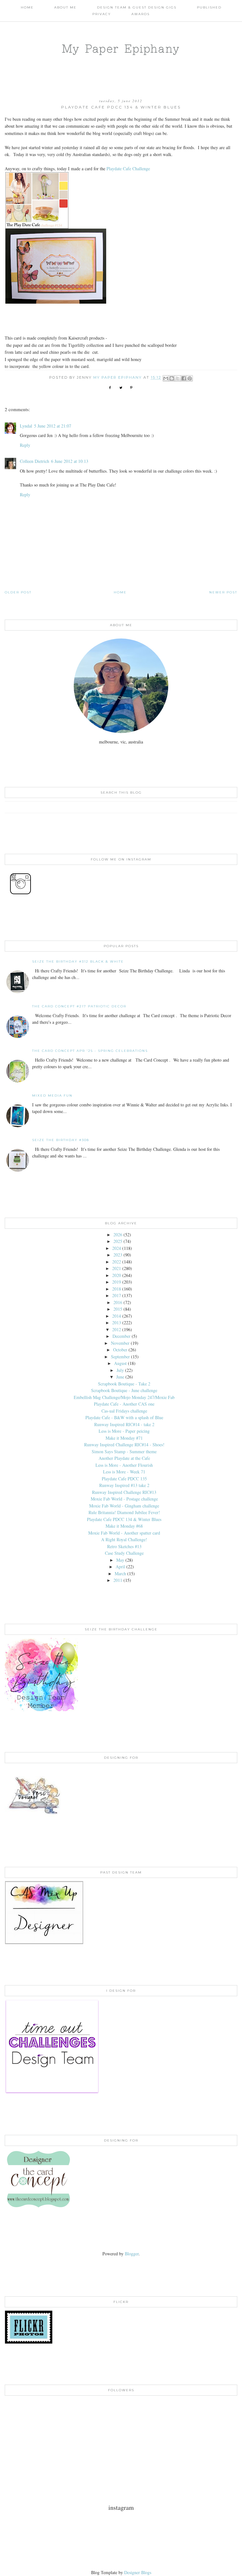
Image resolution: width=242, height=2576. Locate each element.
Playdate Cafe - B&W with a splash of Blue (124, 1417)
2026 (118, 1235)
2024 (117, 1248)
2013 (117, 1323)
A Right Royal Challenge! (124, 1539)
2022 (117, 1262)
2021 (117, 1268)
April (120, 1567)
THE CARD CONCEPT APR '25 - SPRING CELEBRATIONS (90, 1051)
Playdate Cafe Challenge (128, 169)
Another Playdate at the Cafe (124, 1458)
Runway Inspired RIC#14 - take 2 (124, 1424)
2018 (117, 1289)
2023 (118, 1255)
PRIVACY (102, 14)
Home (27, 7)
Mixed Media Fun (52, 1096)
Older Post (18, 592)
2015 (118, 1309)
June (120, 1377)
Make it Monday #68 (124, 1526)
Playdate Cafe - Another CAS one (124, 1404)
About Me (65, 7)
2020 (117, 1275)
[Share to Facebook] (184, 378)
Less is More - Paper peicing (124, 1431)
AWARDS (141, 14)
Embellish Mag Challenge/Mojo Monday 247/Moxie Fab (124, 1397)
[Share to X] (178, 378)
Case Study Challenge (124, 1553)
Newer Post (223, 592)
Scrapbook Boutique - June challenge (124, 1390)
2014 (117, 1316)
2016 (118, 1302)
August (120, 1363)
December (121, 1336)
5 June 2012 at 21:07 (53, 426)
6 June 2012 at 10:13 (70, 461)
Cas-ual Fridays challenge (124, 1411)
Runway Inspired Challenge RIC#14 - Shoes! (124, 1445)
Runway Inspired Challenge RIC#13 (124, 1492)
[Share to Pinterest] (190, 378)
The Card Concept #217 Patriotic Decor (79, 1006)
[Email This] (166, 378)
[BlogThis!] (172, 378)
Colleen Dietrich (35, 461)
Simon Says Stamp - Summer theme (124, 1451)
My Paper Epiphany (121, 48)
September (120, 1357)
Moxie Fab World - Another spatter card (124, 1533)
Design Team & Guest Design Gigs (137, 7)
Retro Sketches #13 (124, 1546)
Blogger (132, 2254)
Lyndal (26, 426)
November (120, 1343)
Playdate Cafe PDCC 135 (124, 1479)
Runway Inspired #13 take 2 (124, 1485)
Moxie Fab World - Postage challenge (124, 1499)
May (120, 1560)
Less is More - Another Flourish (124, 1465)
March (120, 1574)
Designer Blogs (138, 2572)
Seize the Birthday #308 (61, 1140)
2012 (117, 1329)
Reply (25, 445)
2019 (117, 1282)
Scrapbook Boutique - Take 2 (124, 1384)
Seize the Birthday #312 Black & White (78, 962)
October (120, 1350)
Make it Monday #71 (124, 1438)
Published (209, 7)
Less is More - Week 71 (124, 1472)
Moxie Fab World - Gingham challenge (124, 1506)
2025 (118, 1241)
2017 (117, 1295)
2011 (118, 1580)
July (120, 1370)
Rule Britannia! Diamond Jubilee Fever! (124, 1512)
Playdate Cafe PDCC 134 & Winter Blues (124, 1519)
